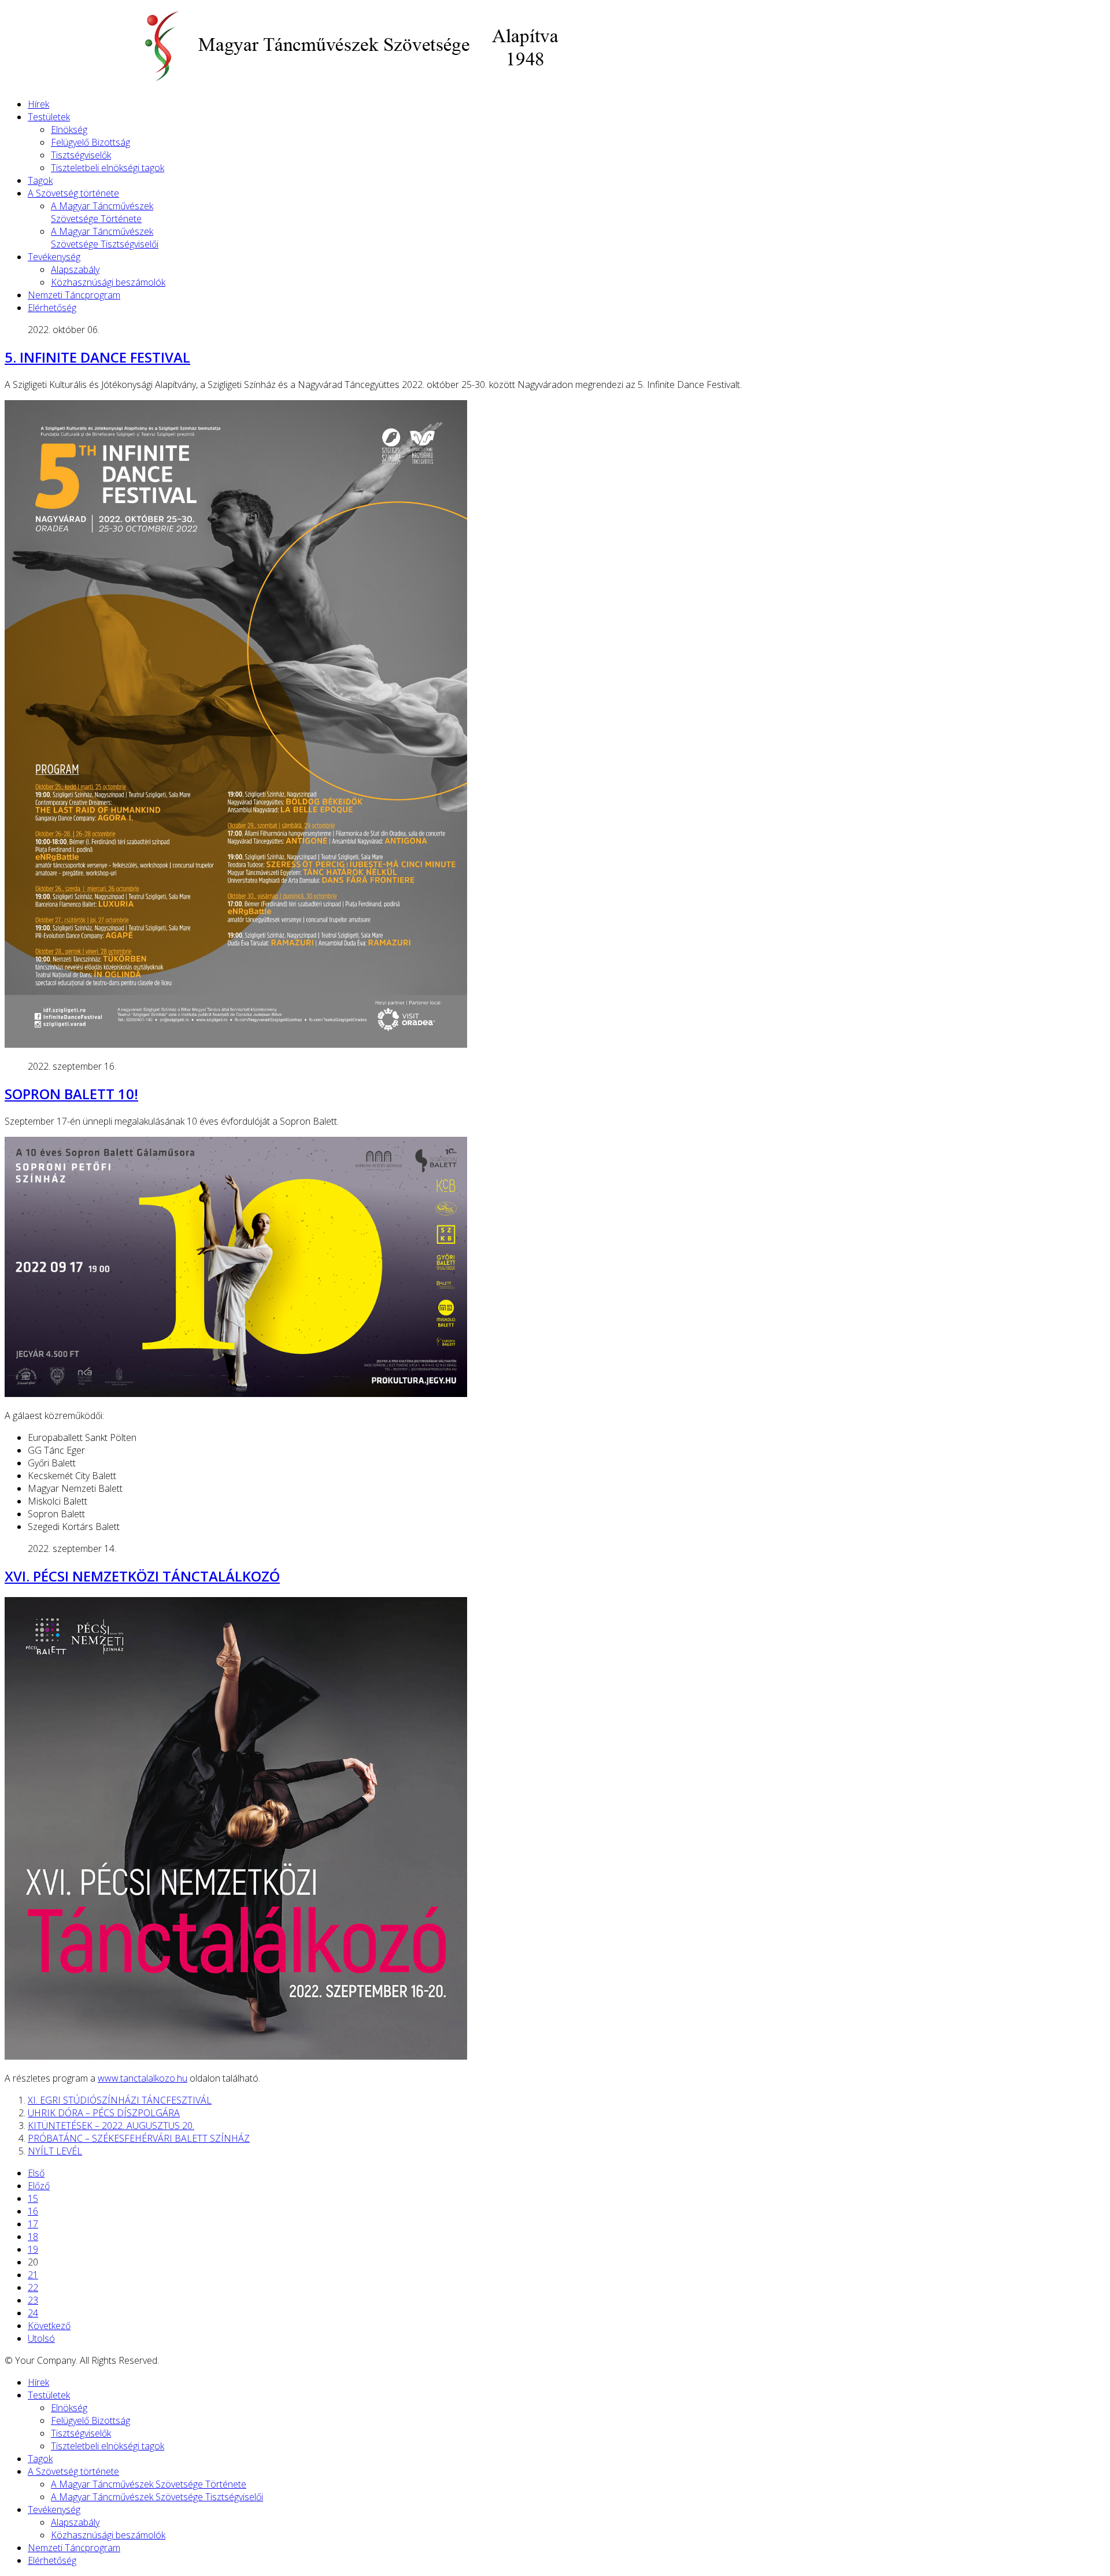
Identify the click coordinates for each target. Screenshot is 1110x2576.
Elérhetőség (52, 308)
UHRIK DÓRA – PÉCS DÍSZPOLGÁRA (104, 2113)
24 (33, 2313)
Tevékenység (54, 257)
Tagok (40, 180)
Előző (39, 2186)
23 (33, 2300)
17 (33, 2224)
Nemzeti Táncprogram (74, 295)
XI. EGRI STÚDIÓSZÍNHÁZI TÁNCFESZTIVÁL (120, 2100)
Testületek (49, 117)
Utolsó (41, 2338)
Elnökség (69, 130)
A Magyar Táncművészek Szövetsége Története (102, 212)
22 (33, 2287)
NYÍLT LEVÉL (55, 2151)
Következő (49, 2326)
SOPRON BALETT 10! (71, 1094)
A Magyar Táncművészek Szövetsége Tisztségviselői (105, 238)
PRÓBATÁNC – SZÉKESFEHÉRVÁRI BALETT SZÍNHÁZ (139, 2138)
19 (33, 2249)
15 (33, 2198)
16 (33, 2211)
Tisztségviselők (81, 155)
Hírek (38, 104)
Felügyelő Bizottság (90, 142)
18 (33, 2237)
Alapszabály (75, 269)
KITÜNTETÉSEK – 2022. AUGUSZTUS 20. (111, 2126)
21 (33, 2275)
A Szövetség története (73, 193)
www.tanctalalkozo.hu (143, 2078)
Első (36, 2173)
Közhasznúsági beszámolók (108, 282)
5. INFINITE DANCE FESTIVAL (97, 357)
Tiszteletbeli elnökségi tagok (108, 168)
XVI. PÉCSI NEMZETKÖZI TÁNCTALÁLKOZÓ (142, 1576)
